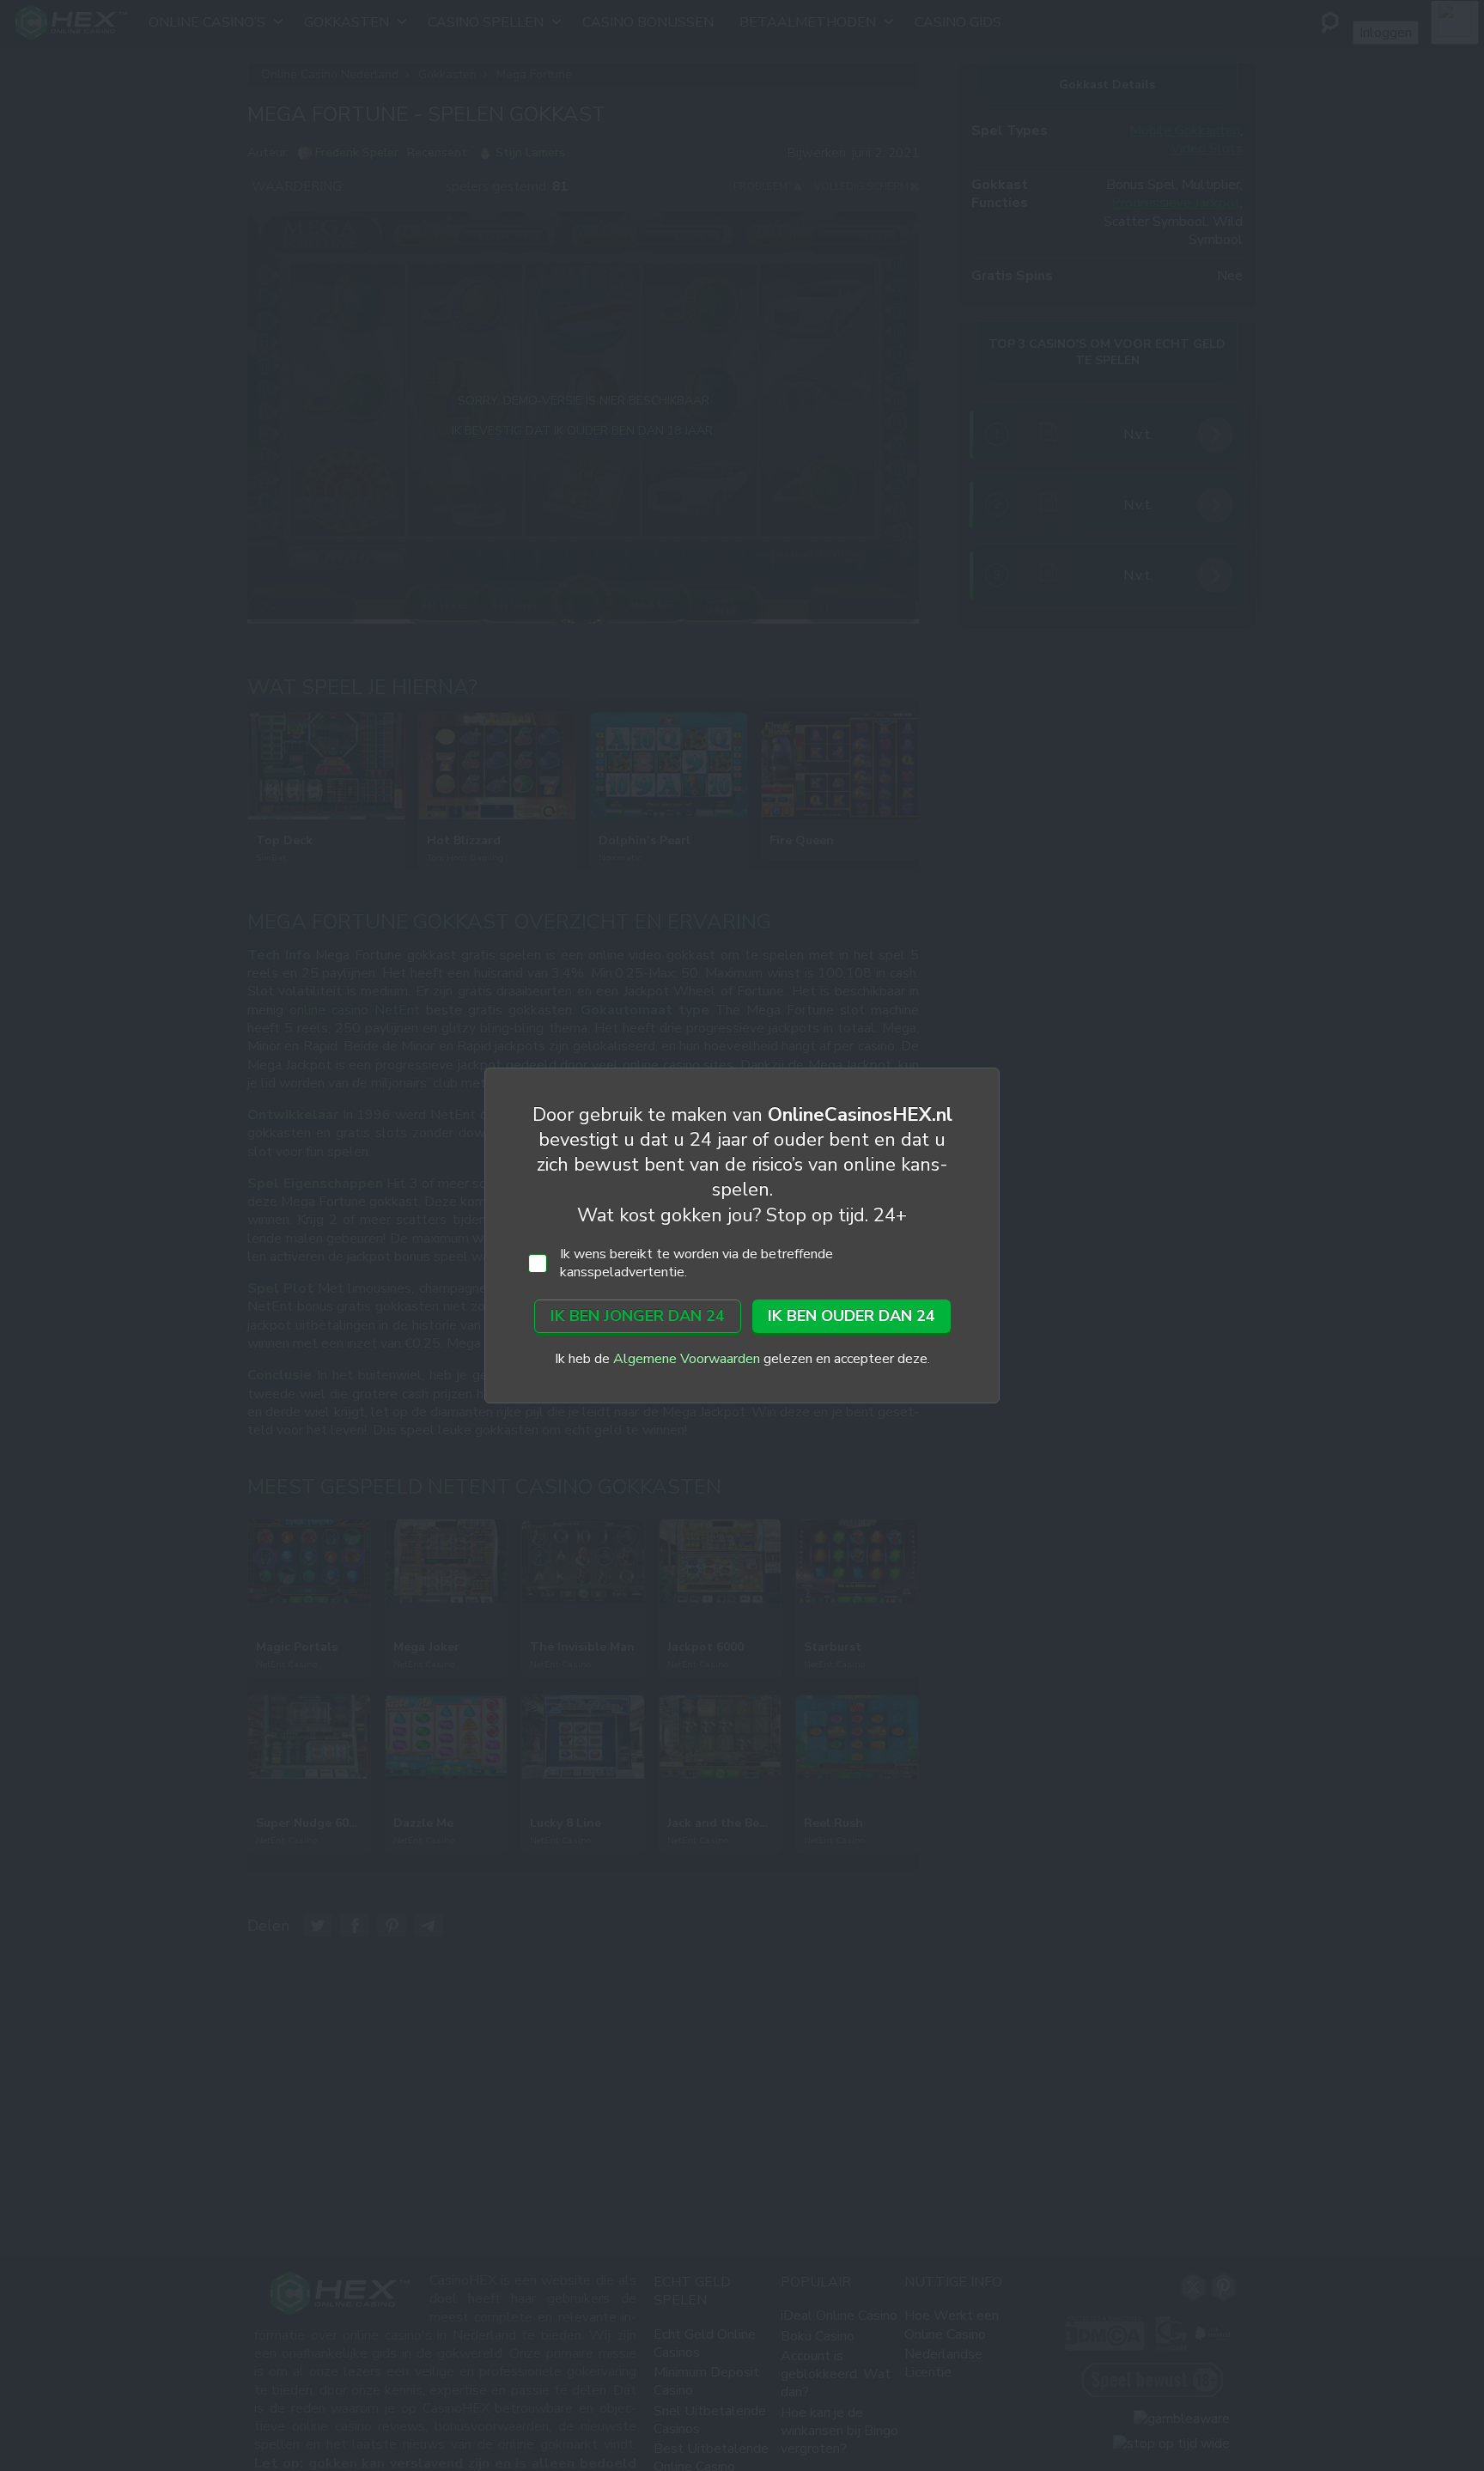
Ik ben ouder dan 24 (851, 1316)
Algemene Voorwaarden (687, 1359)
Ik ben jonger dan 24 (638, 1316)
